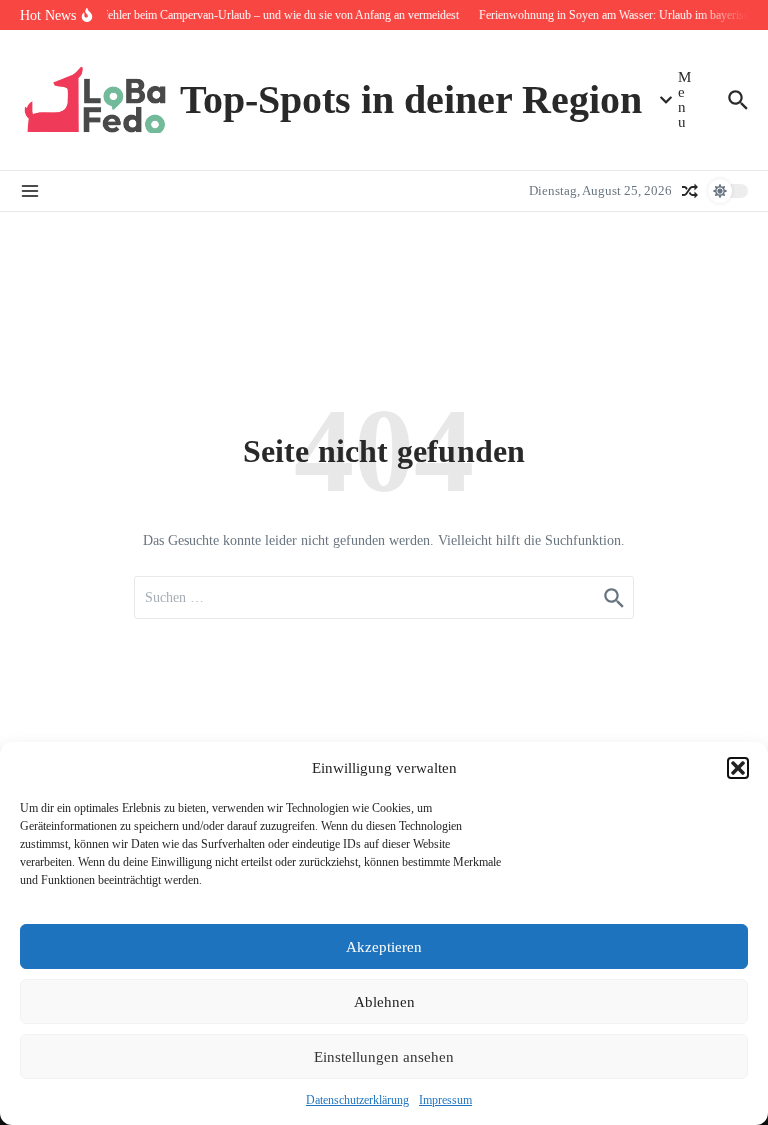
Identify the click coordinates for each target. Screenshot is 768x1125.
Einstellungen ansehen (384, 1057)
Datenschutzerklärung (357, 1100)
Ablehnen (384, 1002)
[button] (738, 768)
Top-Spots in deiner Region (411, 99)
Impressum (445, 1100)
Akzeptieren (384, 947)
